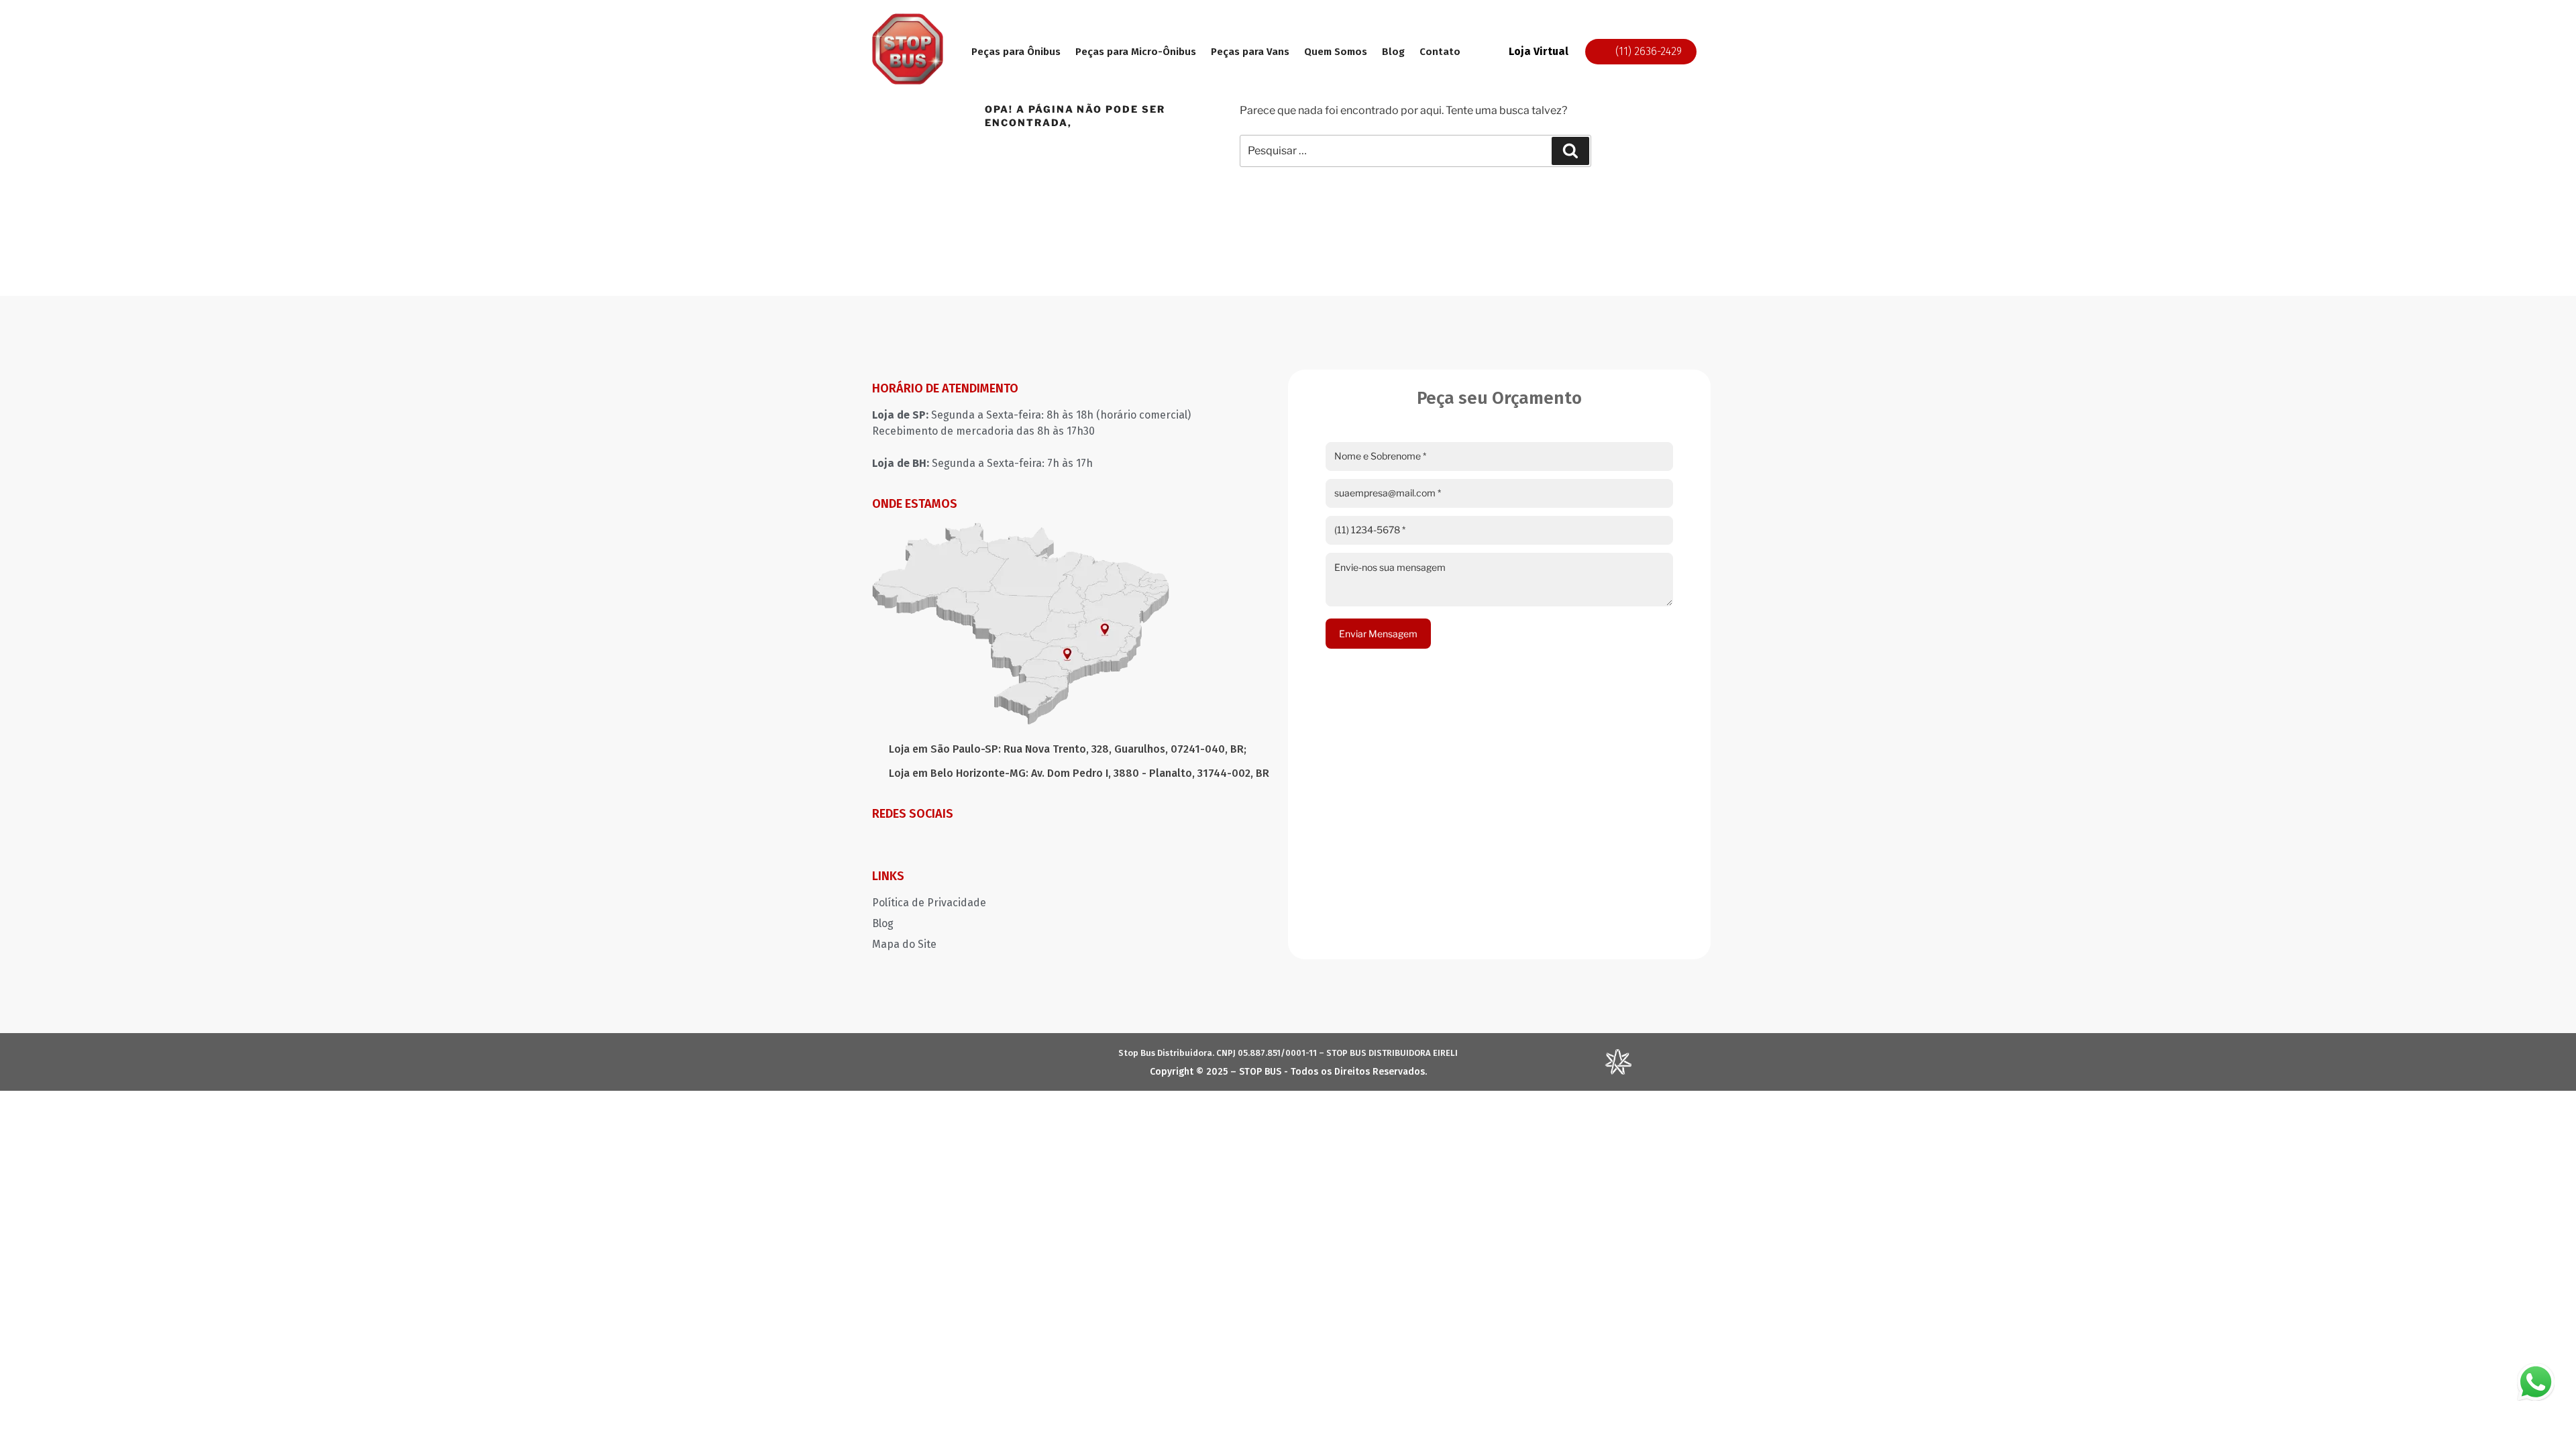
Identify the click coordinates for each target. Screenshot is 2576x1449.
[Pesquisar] (1570, 151)
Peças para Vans (1250, 52)
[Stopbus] (908, 81)
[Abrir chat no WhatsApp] (2536, 1382)
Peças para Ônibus (1016, 52)
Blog (1393, 52)
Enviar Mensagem (1378, 634)
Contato (1440, 52)
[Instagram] (882, 843)
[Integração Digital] (1618, 1071)
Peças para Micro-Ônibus (1136, 52)
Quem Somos (1336, 52)
